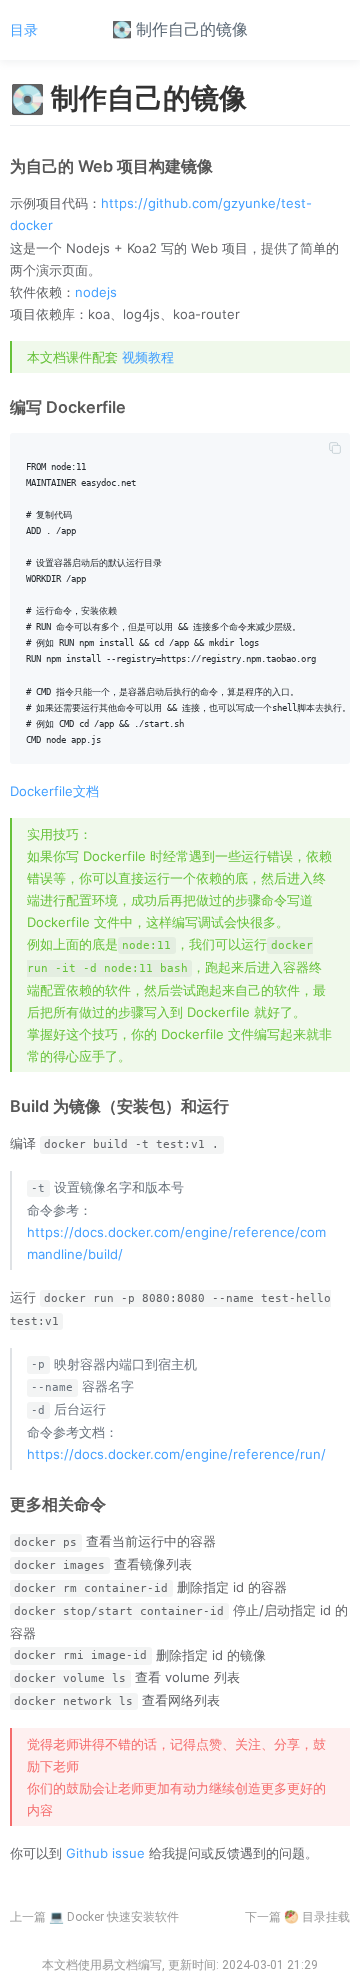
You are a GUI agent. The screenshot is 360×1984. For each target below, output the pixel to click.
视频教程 (148, 357)
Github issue (105, 1853)
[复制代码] (335, 448)
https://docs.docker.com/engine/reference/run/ (176, 1454)
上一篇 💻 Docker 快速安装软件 (94, 1917)
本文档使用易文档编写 (102, 1965)
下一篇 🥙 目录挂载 (297, 1917)
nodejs (96, 292)
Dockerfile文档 (54, 791)
